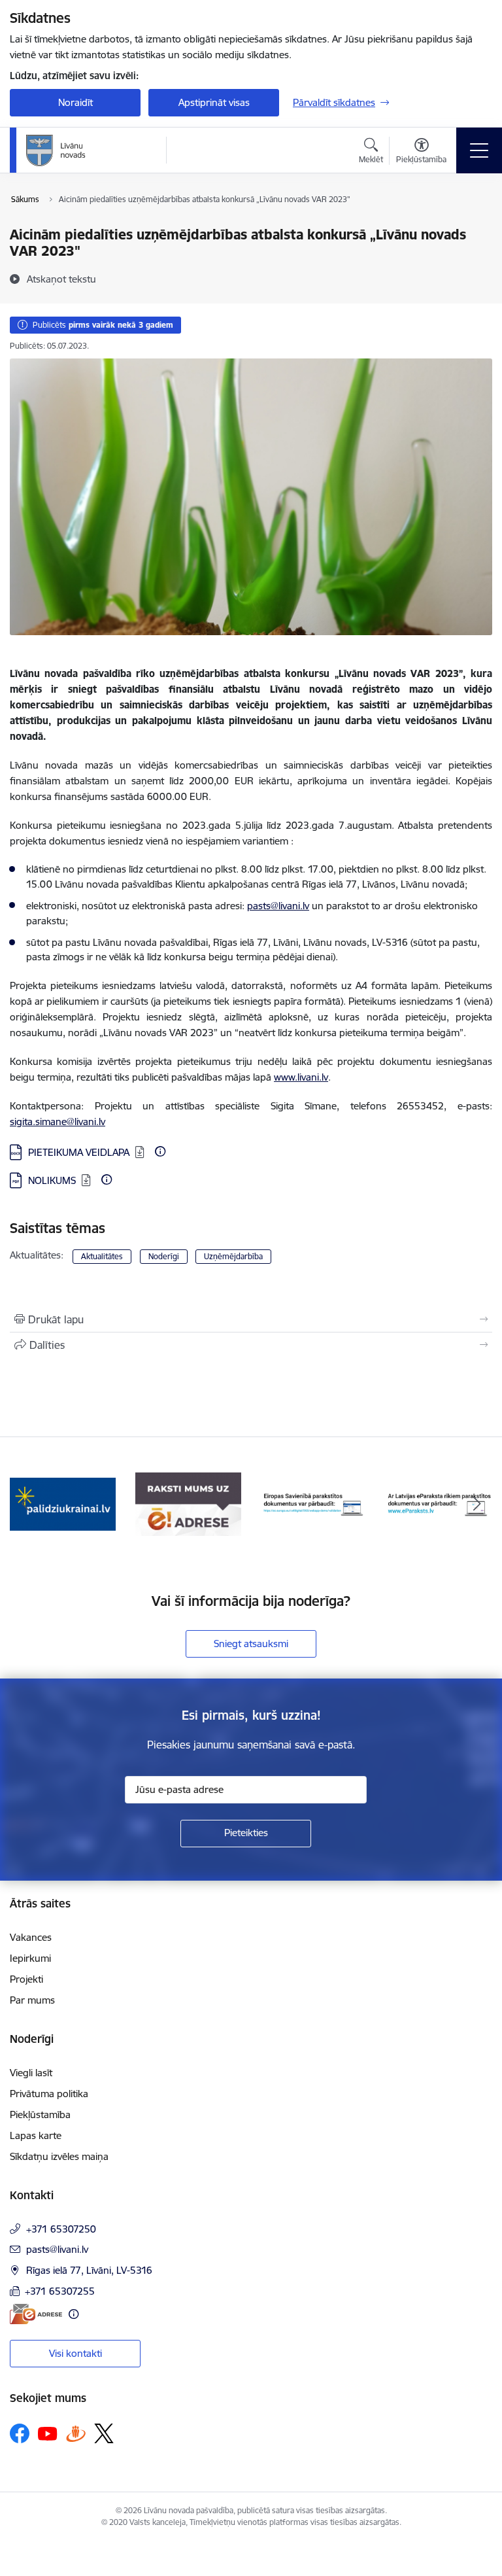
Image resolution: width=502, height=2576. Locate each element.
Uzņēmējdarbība (233, 1256)
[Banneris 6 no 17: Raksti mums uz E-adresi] (188, 1504)
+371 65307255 (60, 2291)
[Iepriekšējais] (25, 1505)
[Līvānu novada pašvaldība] (85, 150)
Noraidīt (75, 102)
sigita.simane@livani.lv (58, 1122)
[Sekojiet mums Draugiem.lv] (76, 2433)
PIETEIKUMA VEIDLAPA (79, 1152)
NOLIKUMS (52, 1180)
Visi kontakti (75, 2353)
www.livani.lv (301, 1077)
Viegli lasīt (31, 2073)
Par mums (32, 2000)
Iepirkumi (30, 1958)
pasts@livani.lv (278, 906)
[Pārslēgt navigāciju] (479, 150)
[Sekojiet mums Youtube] (48, 2433)
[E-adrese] (36, 2314)
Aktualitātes (102, 1256)
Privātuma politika (49, 2094)
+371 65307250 (61, 2229)
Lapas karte (36, 2135)
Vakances (31, 1937)
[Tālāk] (477, 1505)
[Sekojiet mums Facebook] (20, 2433)
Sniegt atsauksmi (251, 1644)
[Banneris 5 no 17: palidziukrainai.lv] (63, 1504)
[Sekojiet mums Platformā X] (104, 2433)
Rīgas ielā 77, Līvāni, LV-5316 (89, 2270)
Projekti (26, 1979)
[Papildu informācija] (160, 1151)
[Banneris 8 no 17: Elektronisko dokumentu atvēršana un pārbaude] (439, 1504)
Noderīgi (164, 1256)
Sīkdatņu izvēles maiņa (59, 2156)
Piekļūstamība (40, 2115)
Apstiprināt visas (214, 102)
